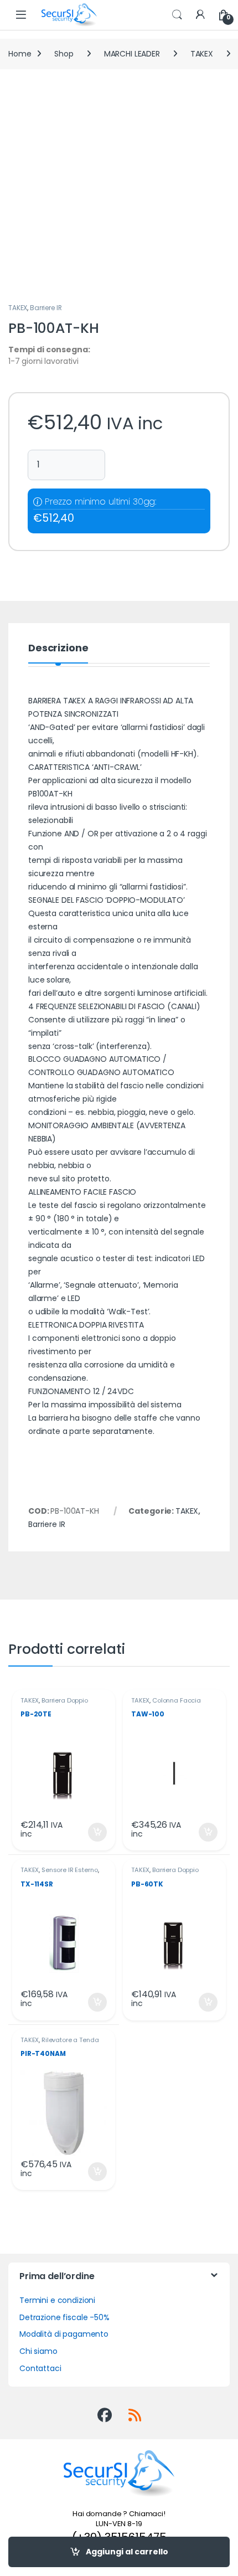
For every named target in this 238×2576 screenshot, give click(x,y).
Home (20, 54)
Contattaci (40, 2368)
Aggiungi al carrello (127, 2552)
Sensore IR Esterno (69, 1870)
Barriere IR (46, 308)
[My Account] (200, 15)
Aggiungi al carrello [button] (90, 1832)
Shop (64, 54)
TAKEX (202, 54)
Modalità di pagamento (64, 2334)
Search (177, 15)
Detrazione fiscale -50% (64, 2317)
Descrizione (58, 649)
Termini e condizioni (57, 2300)
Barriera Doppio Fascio (54, 1704)
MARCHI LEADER (132, 54)
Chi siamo (38, 2351)
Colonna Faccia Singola (166, 1704)
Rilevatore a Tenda (70, 2040)
